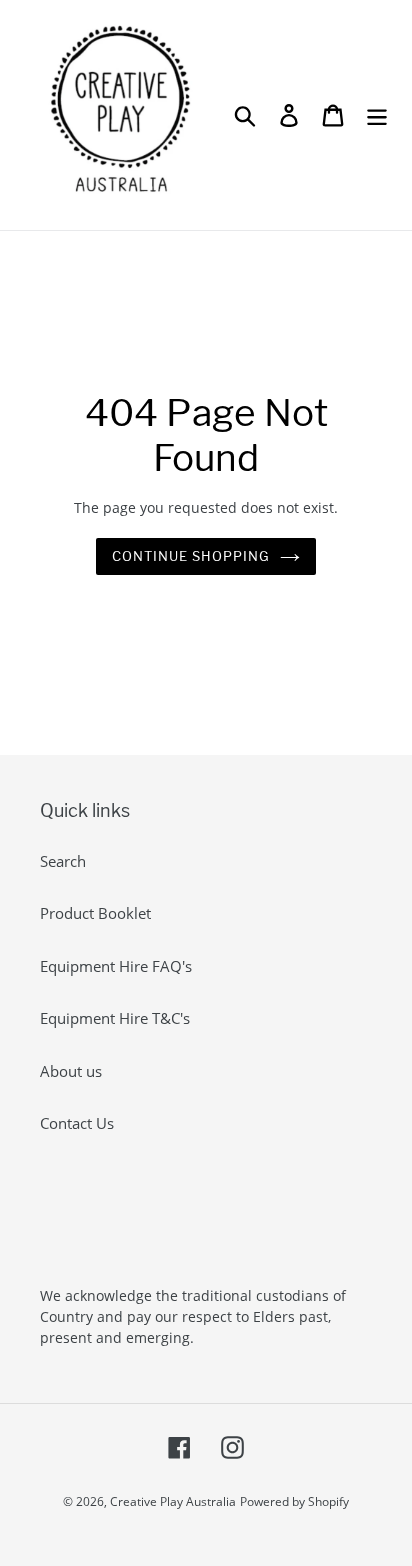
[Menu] (377, 115)
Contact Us (77, 1123)
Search (63, 861)
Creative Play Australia (173, 1501)
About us (71, 1071)
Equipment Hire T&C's (115, 1018)
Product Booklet (95, 913)
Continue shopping (191, 556)
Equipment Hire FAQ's (116, 966)
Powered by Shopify (294, 1501)
